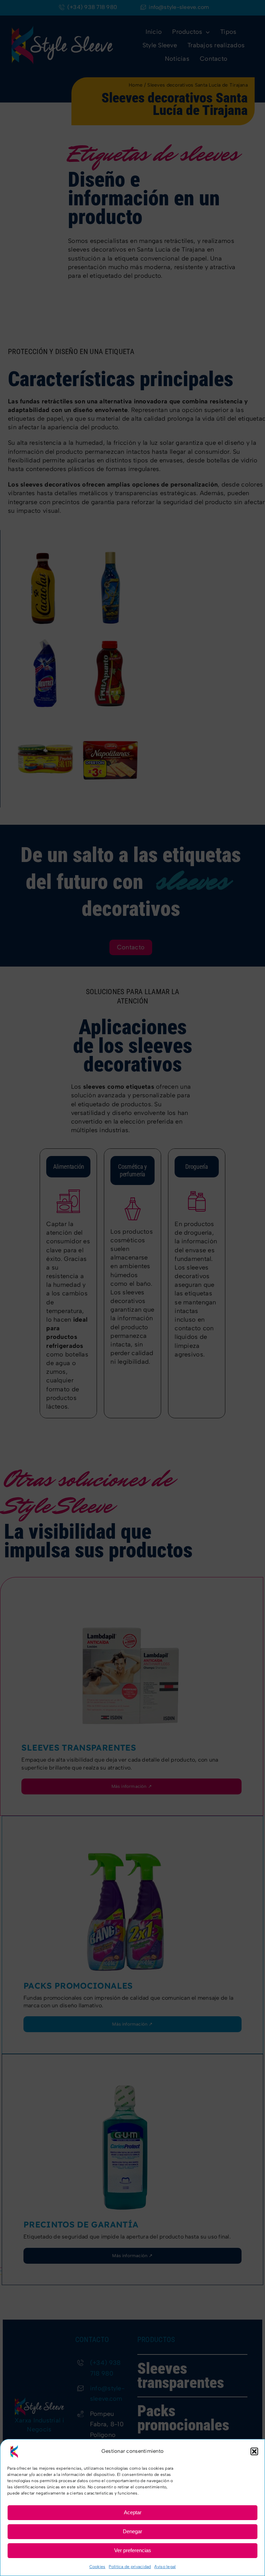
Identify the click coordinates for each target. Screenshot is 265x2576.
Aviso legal (165, 2567)
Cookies (97, 2567)
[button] (254, 2451)
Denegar (132, 2531)
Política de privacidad (130, 2567)
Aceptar (133, 2512)
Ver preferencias (133, 2550)
